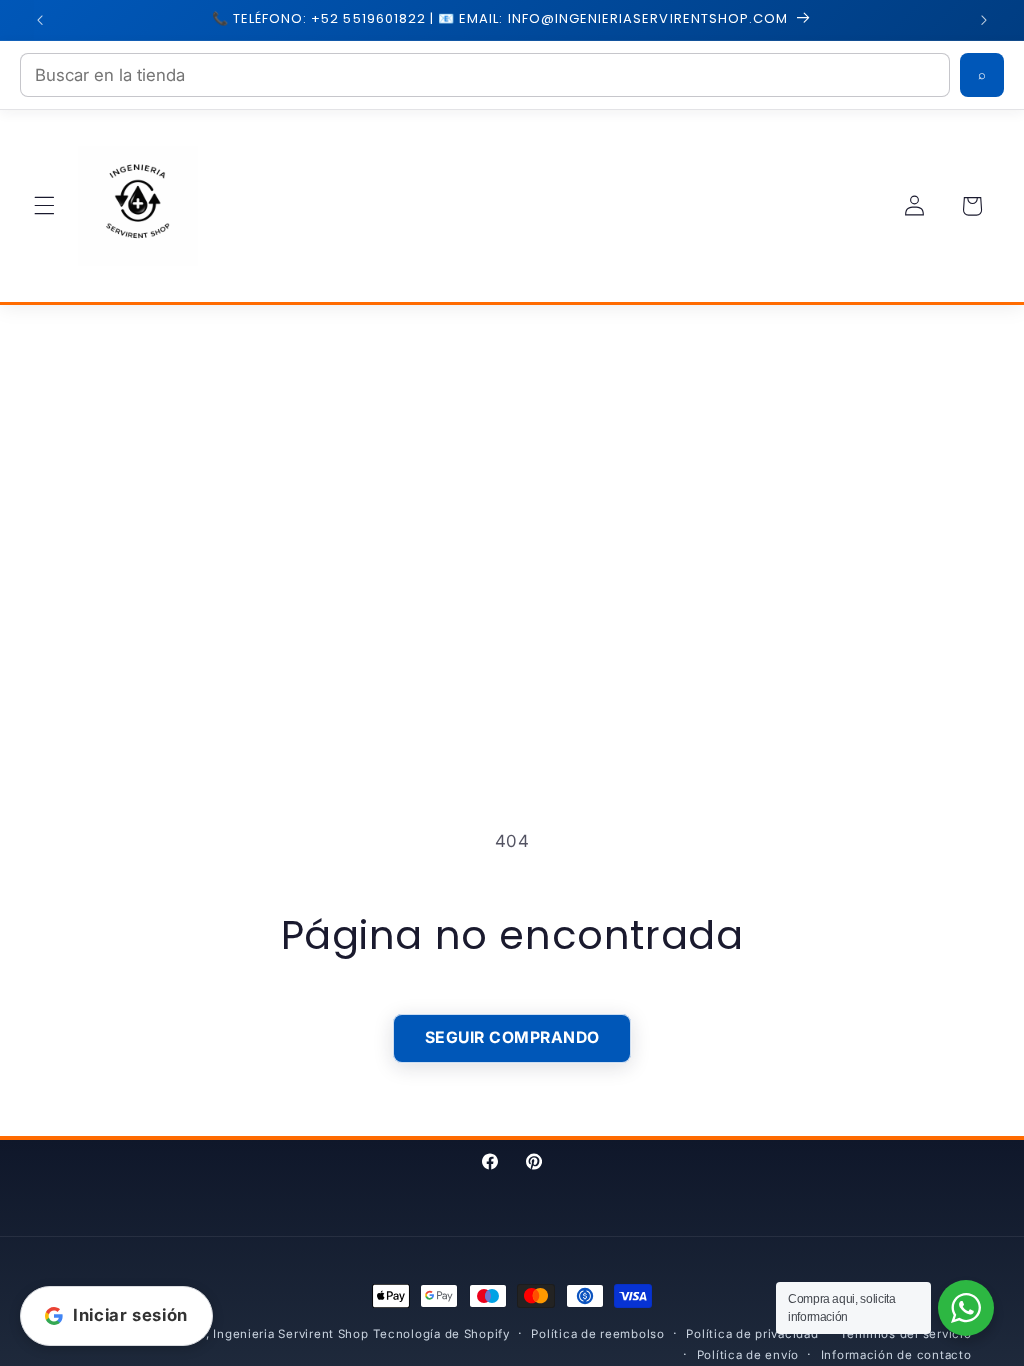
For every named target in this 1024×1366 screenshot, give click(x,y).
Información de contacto (896, 1355)
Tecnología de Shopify (441, 1334)
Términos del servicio (905, 1334)
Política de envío (748, 1355)
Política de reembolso (597, 1334)
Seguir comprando (512, 1037)
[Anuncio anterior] (40, 20)
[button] (44, 206)
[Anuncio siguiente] (984, 20)
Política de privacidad (752, 1334)
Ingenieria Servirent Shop (290, 1334)
